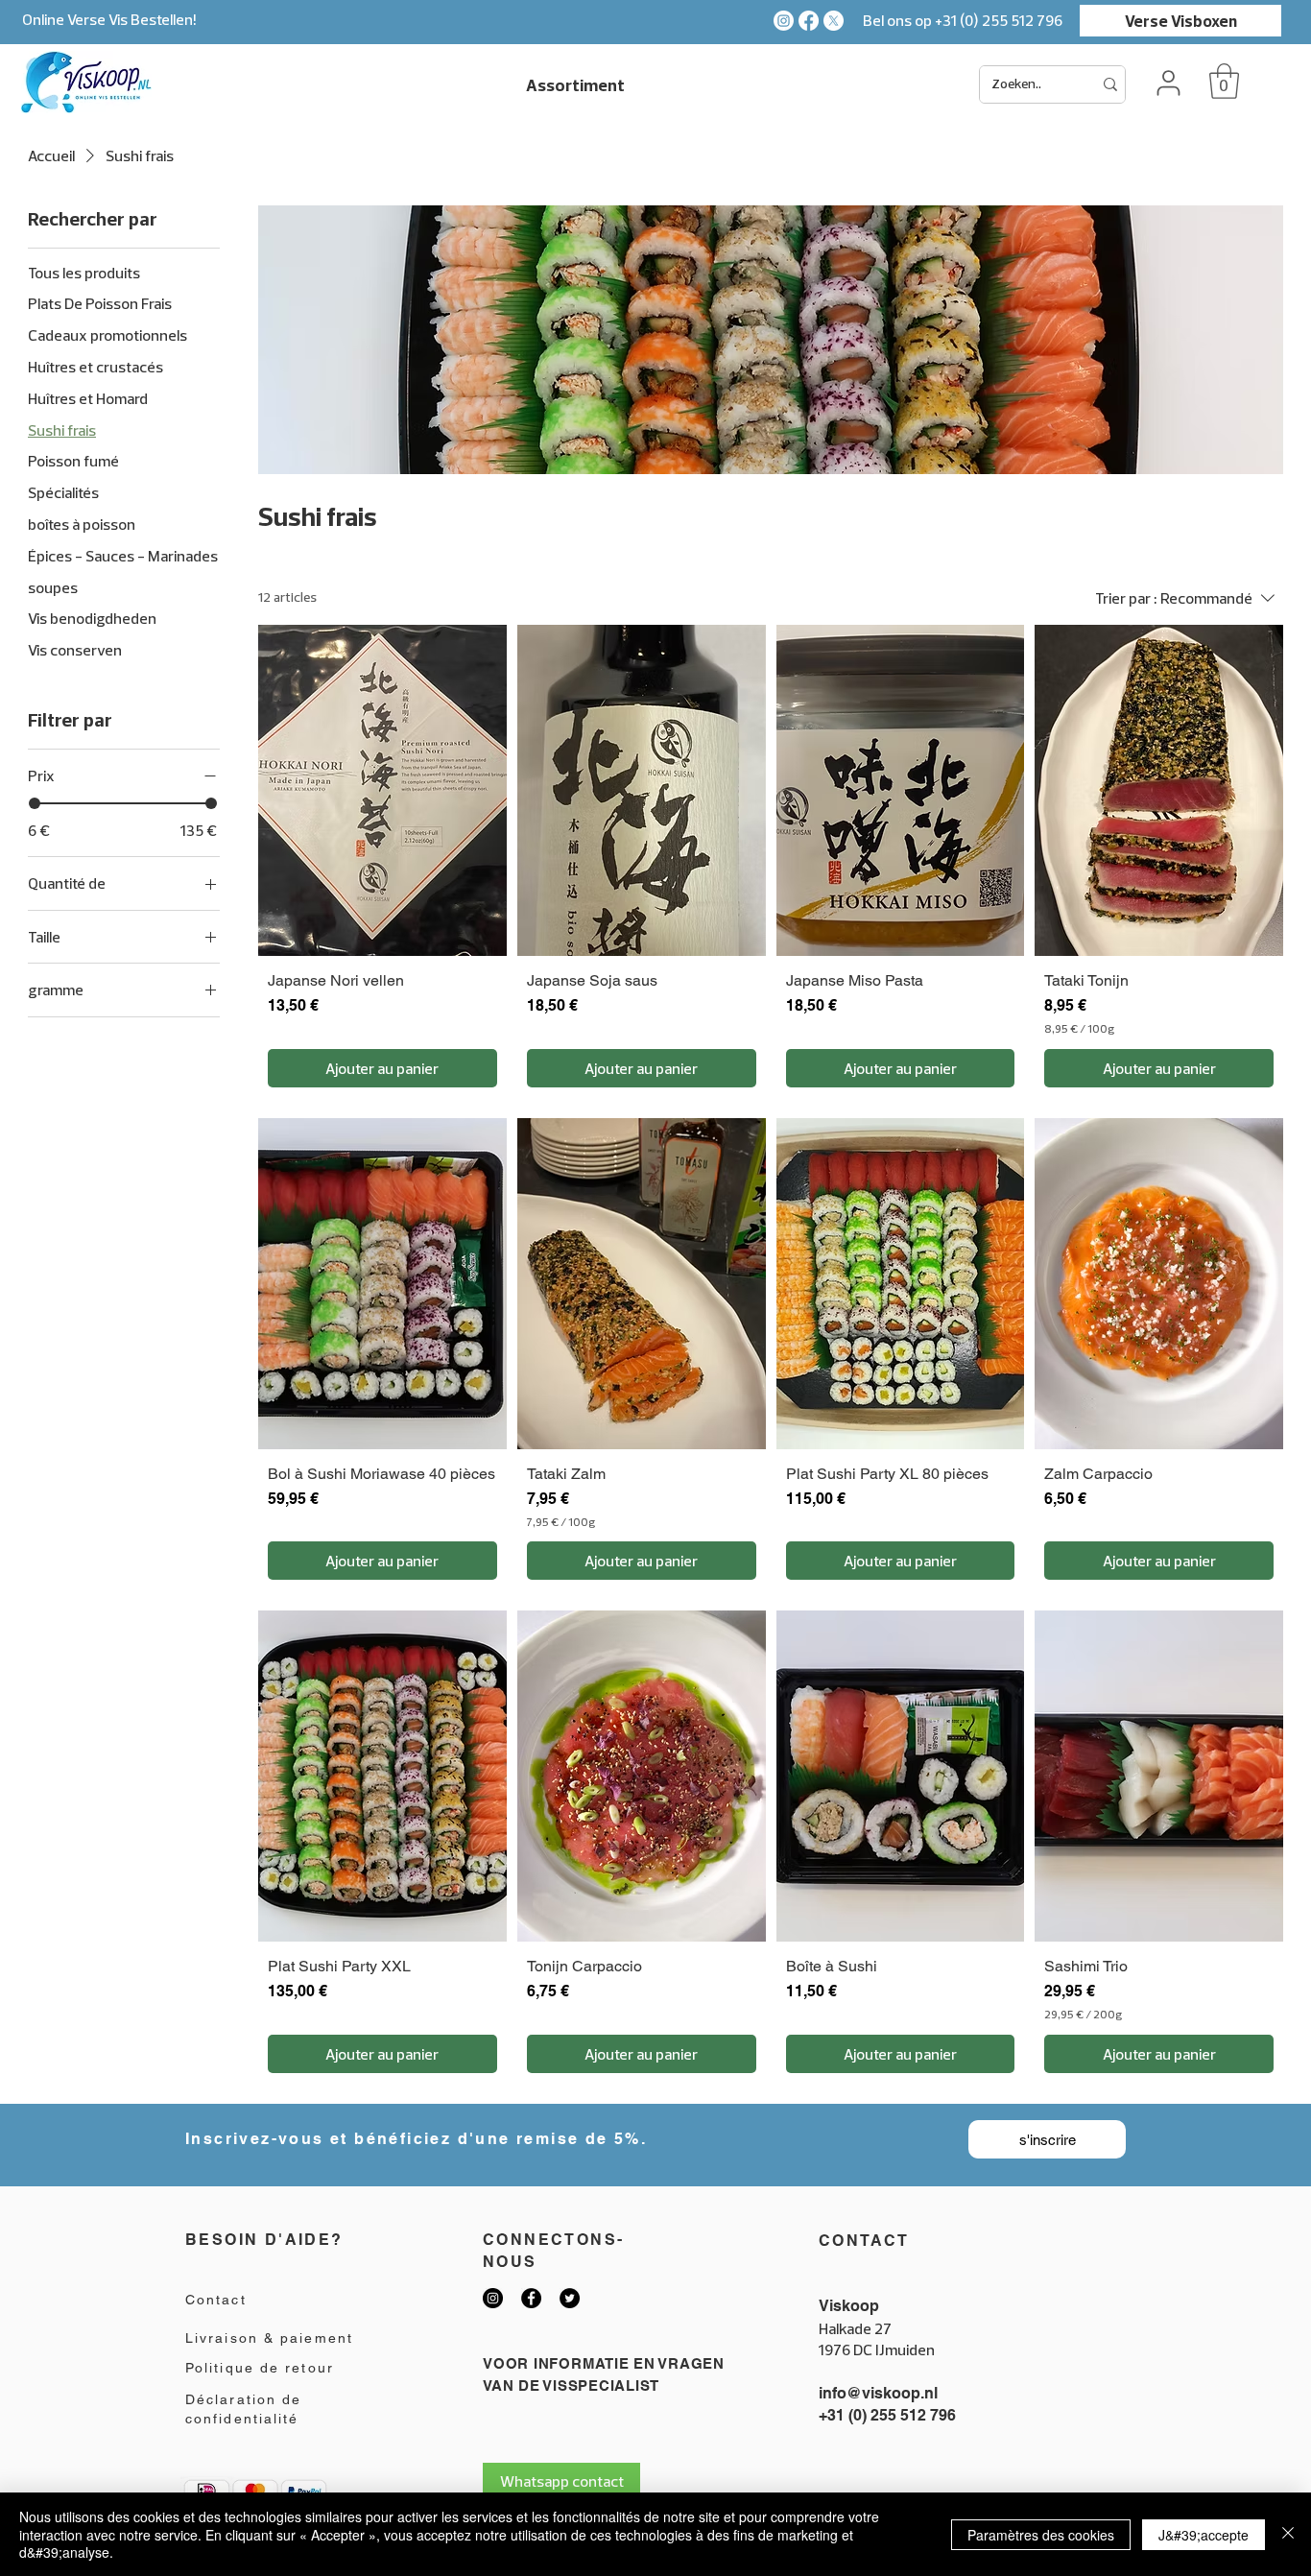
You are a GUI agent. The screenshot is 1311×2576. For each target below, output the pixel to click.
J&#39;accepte (1204, 2535)
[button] (1224, 81)
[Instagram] (784, 21)
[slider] (35, 803)
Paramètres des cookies (1041, 2535)
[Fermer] (1288, 2534)
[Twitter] (570, 2298)
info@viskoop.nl (878, 2393)
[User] (1168, 83)
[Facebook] (809, 21)
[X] (834, 21)
